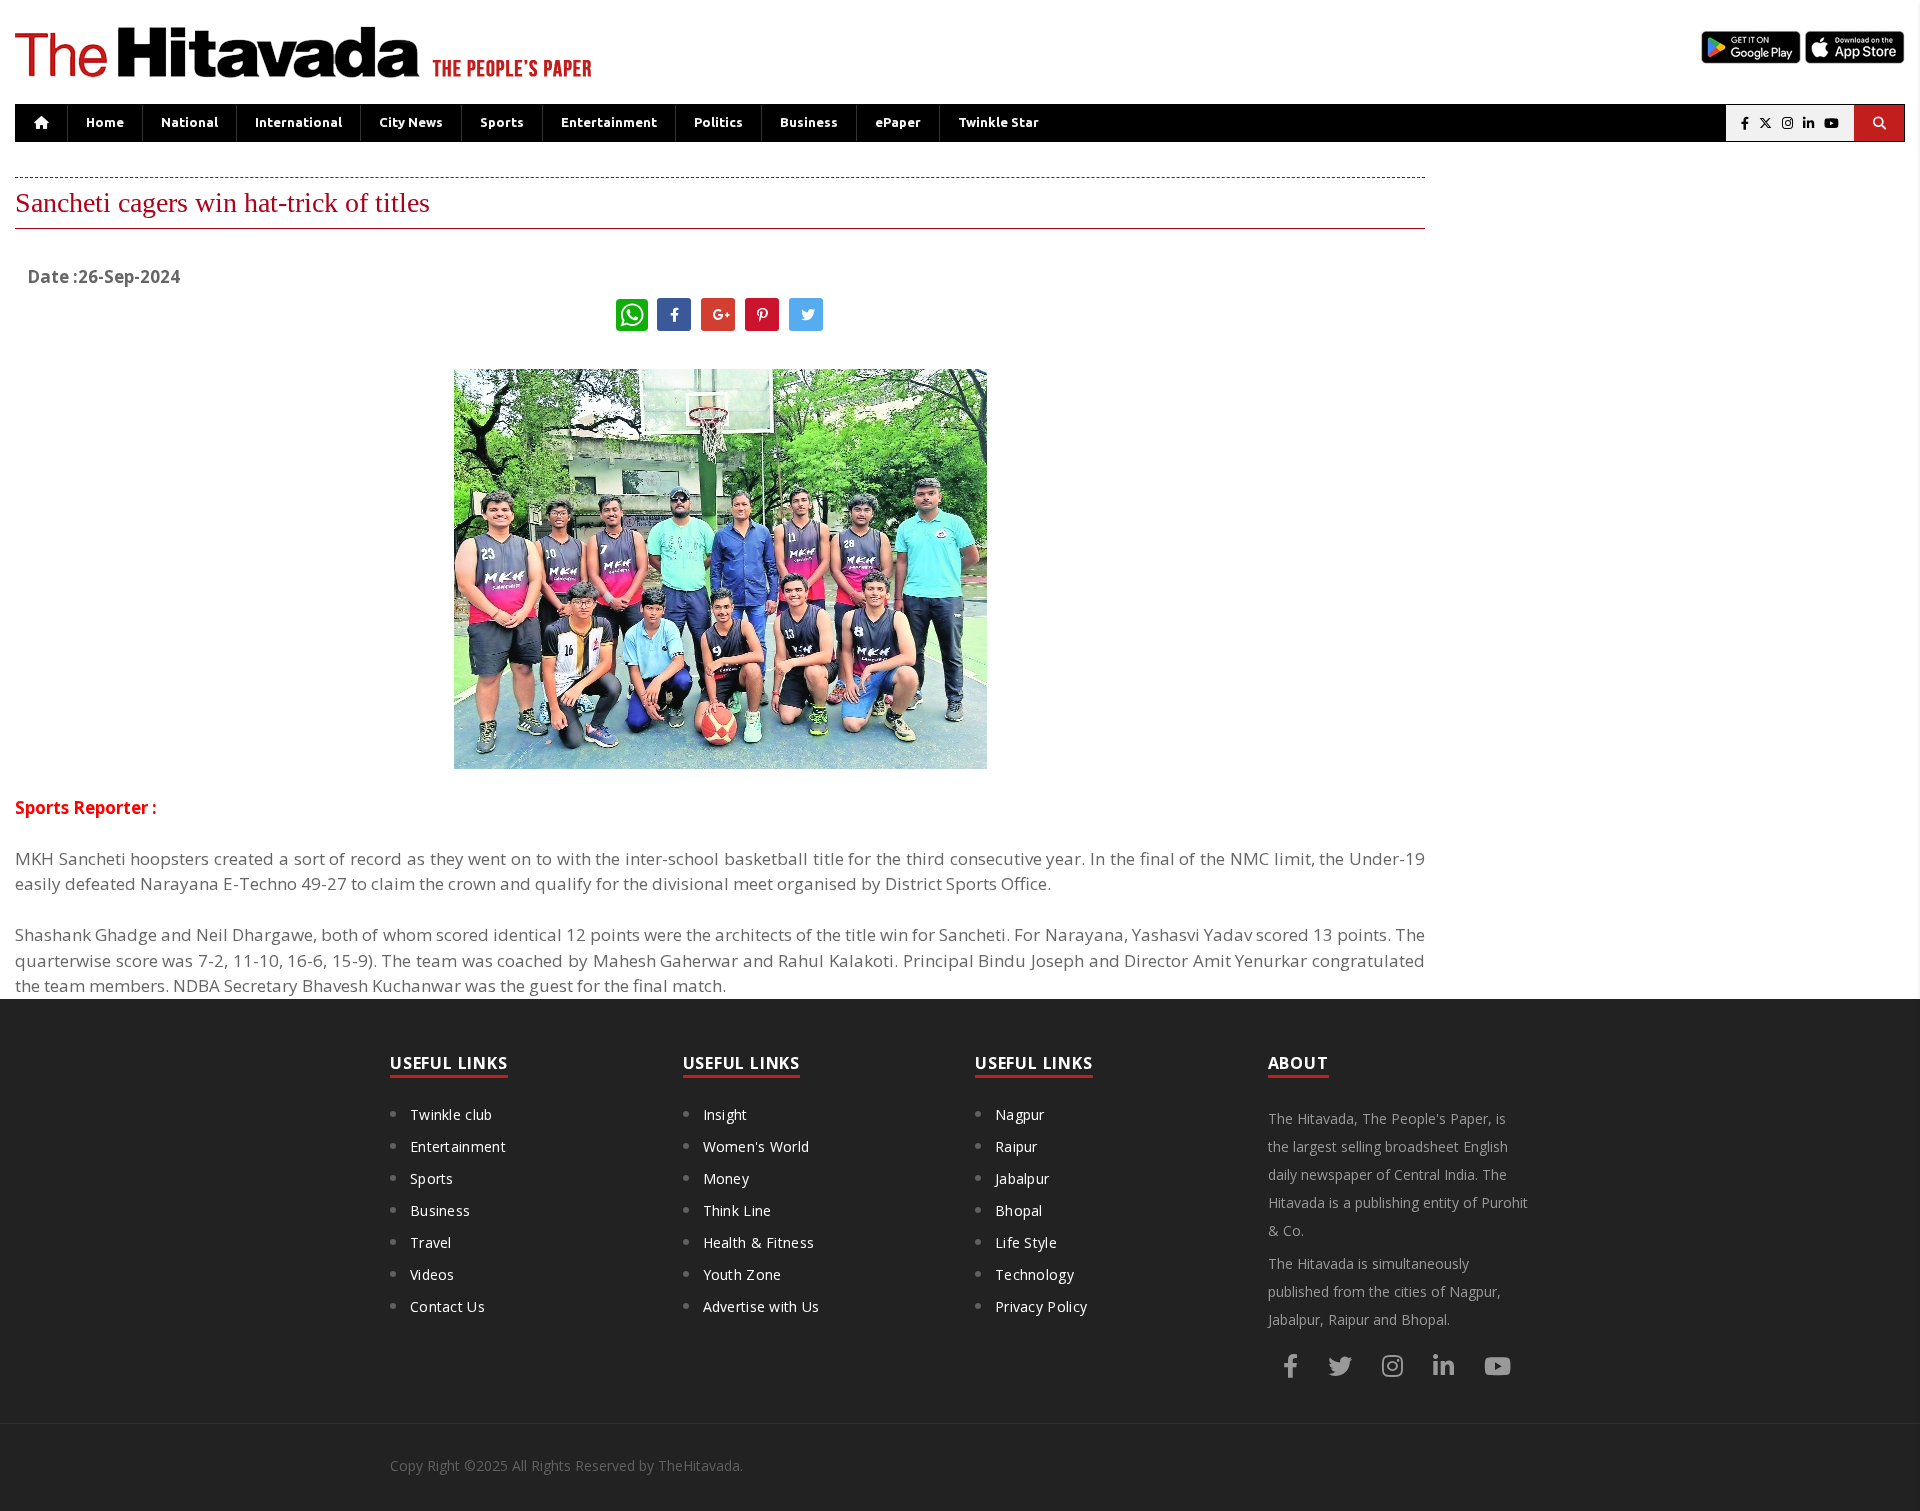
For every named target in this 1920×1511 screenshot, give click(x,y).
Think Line (737, 1210)
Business (809, 122)
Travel (431, 1242)
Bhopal (1019, 1210)
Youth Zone (742, 1274)
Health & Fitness (759, 1242)
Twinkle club (451, 1114)
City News (411, 122)
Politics (718, 122)
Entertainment (609, 122)
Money (726, 1178)
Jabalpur (1022, 1178)
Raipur (1016, 1146)
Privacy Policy (1041, 1306)
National (189, 122)
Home (105, 122)
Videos (432, 1274)
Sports (502, 122)
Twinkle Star (998, 122)
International (298, 122)
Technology (1034, 1274)
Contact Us (447, 1306)
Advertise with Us (761, 1306)
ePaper (898, 122)
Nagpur (1020, 1114)
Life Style (1026, 1242)
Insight (725, 1114)
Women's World (756, 1146)
